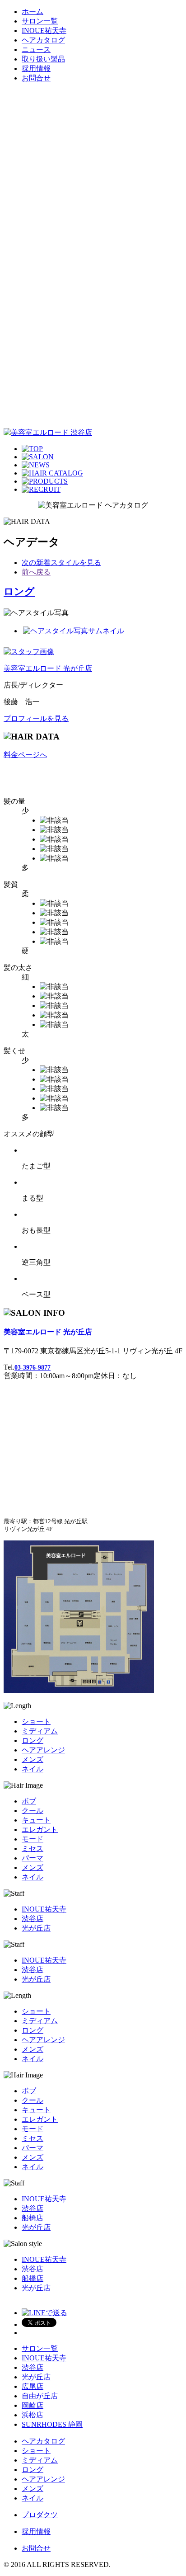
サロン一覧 (40, 21)
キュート (36, 1820)
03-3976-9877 (33, 1368)
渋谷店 (33, 1919)
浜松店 (33, 2415)
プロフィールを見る (36, 718)
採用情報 (36, 68)
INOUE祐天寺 (44, 31)
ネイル (33, 1769)
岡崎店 (33, 2405)
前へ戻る (36, 572)
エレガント (40, 1830)
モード (33, 1839)
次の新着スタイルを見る (61, 563)
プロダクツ (40, 2515)
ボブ (29, 1801)
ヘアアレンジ (43, 1750)
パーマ (33, 1858)
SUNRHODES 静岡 (52, 2424)
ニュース (36, 49)
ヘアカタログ (43, 40)
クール (33, 1811)
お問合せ (36, 78)
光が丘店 (36, 1928)
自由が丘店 (40, 2396)
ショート (36, 1721)
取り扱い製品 (43, 59)
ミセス (33, 1848)
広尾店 (33, 2386)
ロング (19, 591)
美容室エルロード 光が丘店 (48, 668)
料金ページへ (25, 755)
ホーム (33, 12)
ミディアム (40, 1731)
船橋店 (33, 2218)
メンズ (33, 1759)
